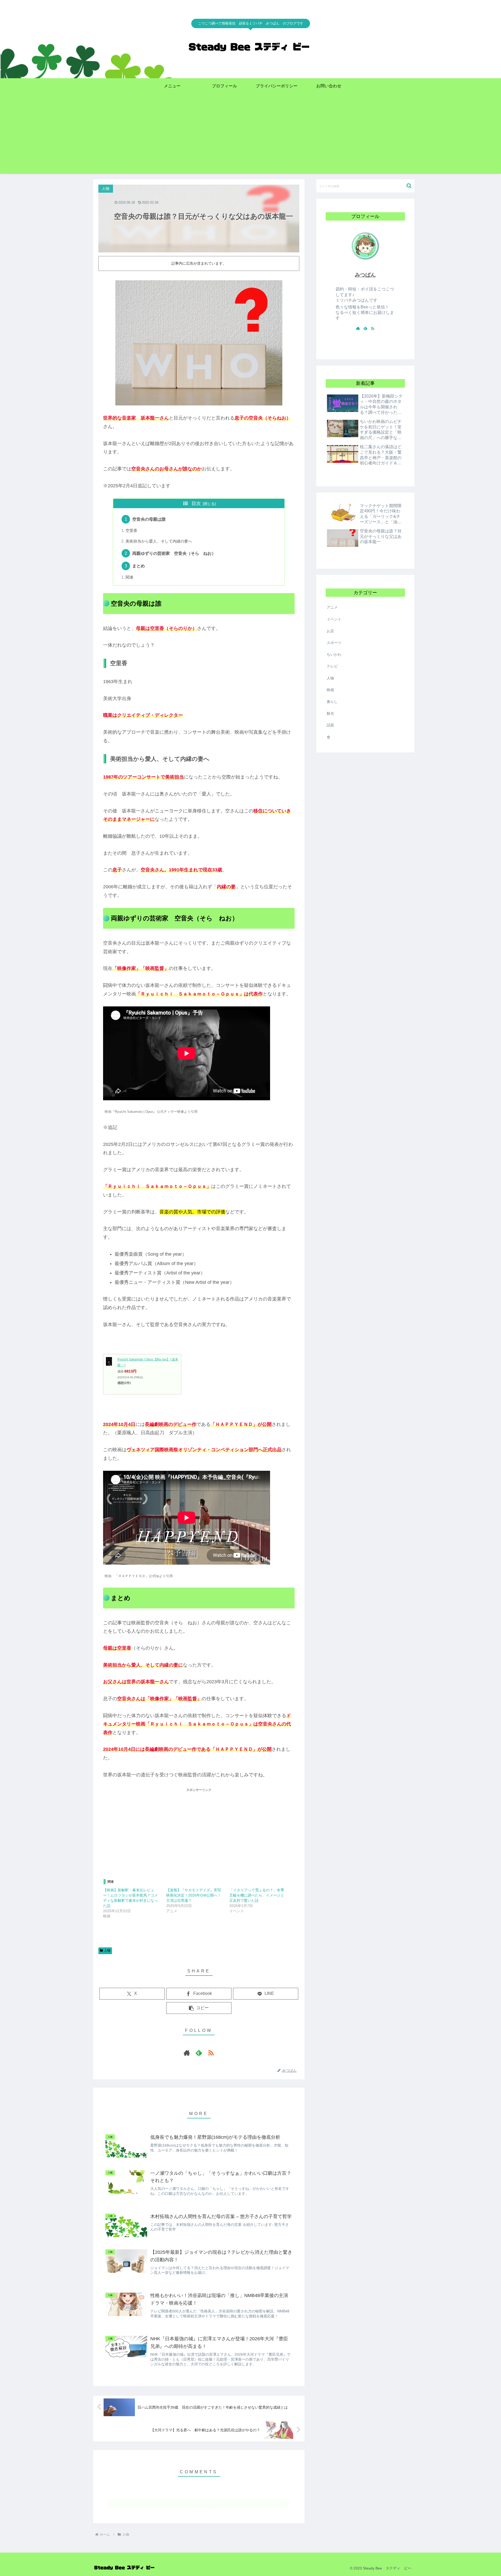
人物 (107, 1951)
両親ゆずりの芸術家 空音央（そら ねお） (174, 553)
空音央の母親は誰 (149, 519)
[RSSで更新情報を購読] (211, 2053)
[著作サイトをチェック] (187, 2053)
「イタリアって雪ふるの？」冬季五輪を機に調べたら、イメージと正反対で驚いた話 (257, 1895)
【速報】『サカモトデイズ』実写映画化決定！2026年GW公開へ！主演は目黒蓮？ (194, 1895)
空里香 (131, 531)
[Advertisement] (250, 137)
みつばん (365, 275)
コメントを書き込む (199, 2503)
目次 (196, 503)
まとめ (139, 566)
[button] (199, 2008)
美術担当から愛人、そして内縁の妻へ (159, 541)
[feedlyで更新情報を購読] (199, 2053)
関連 (129, 577)
